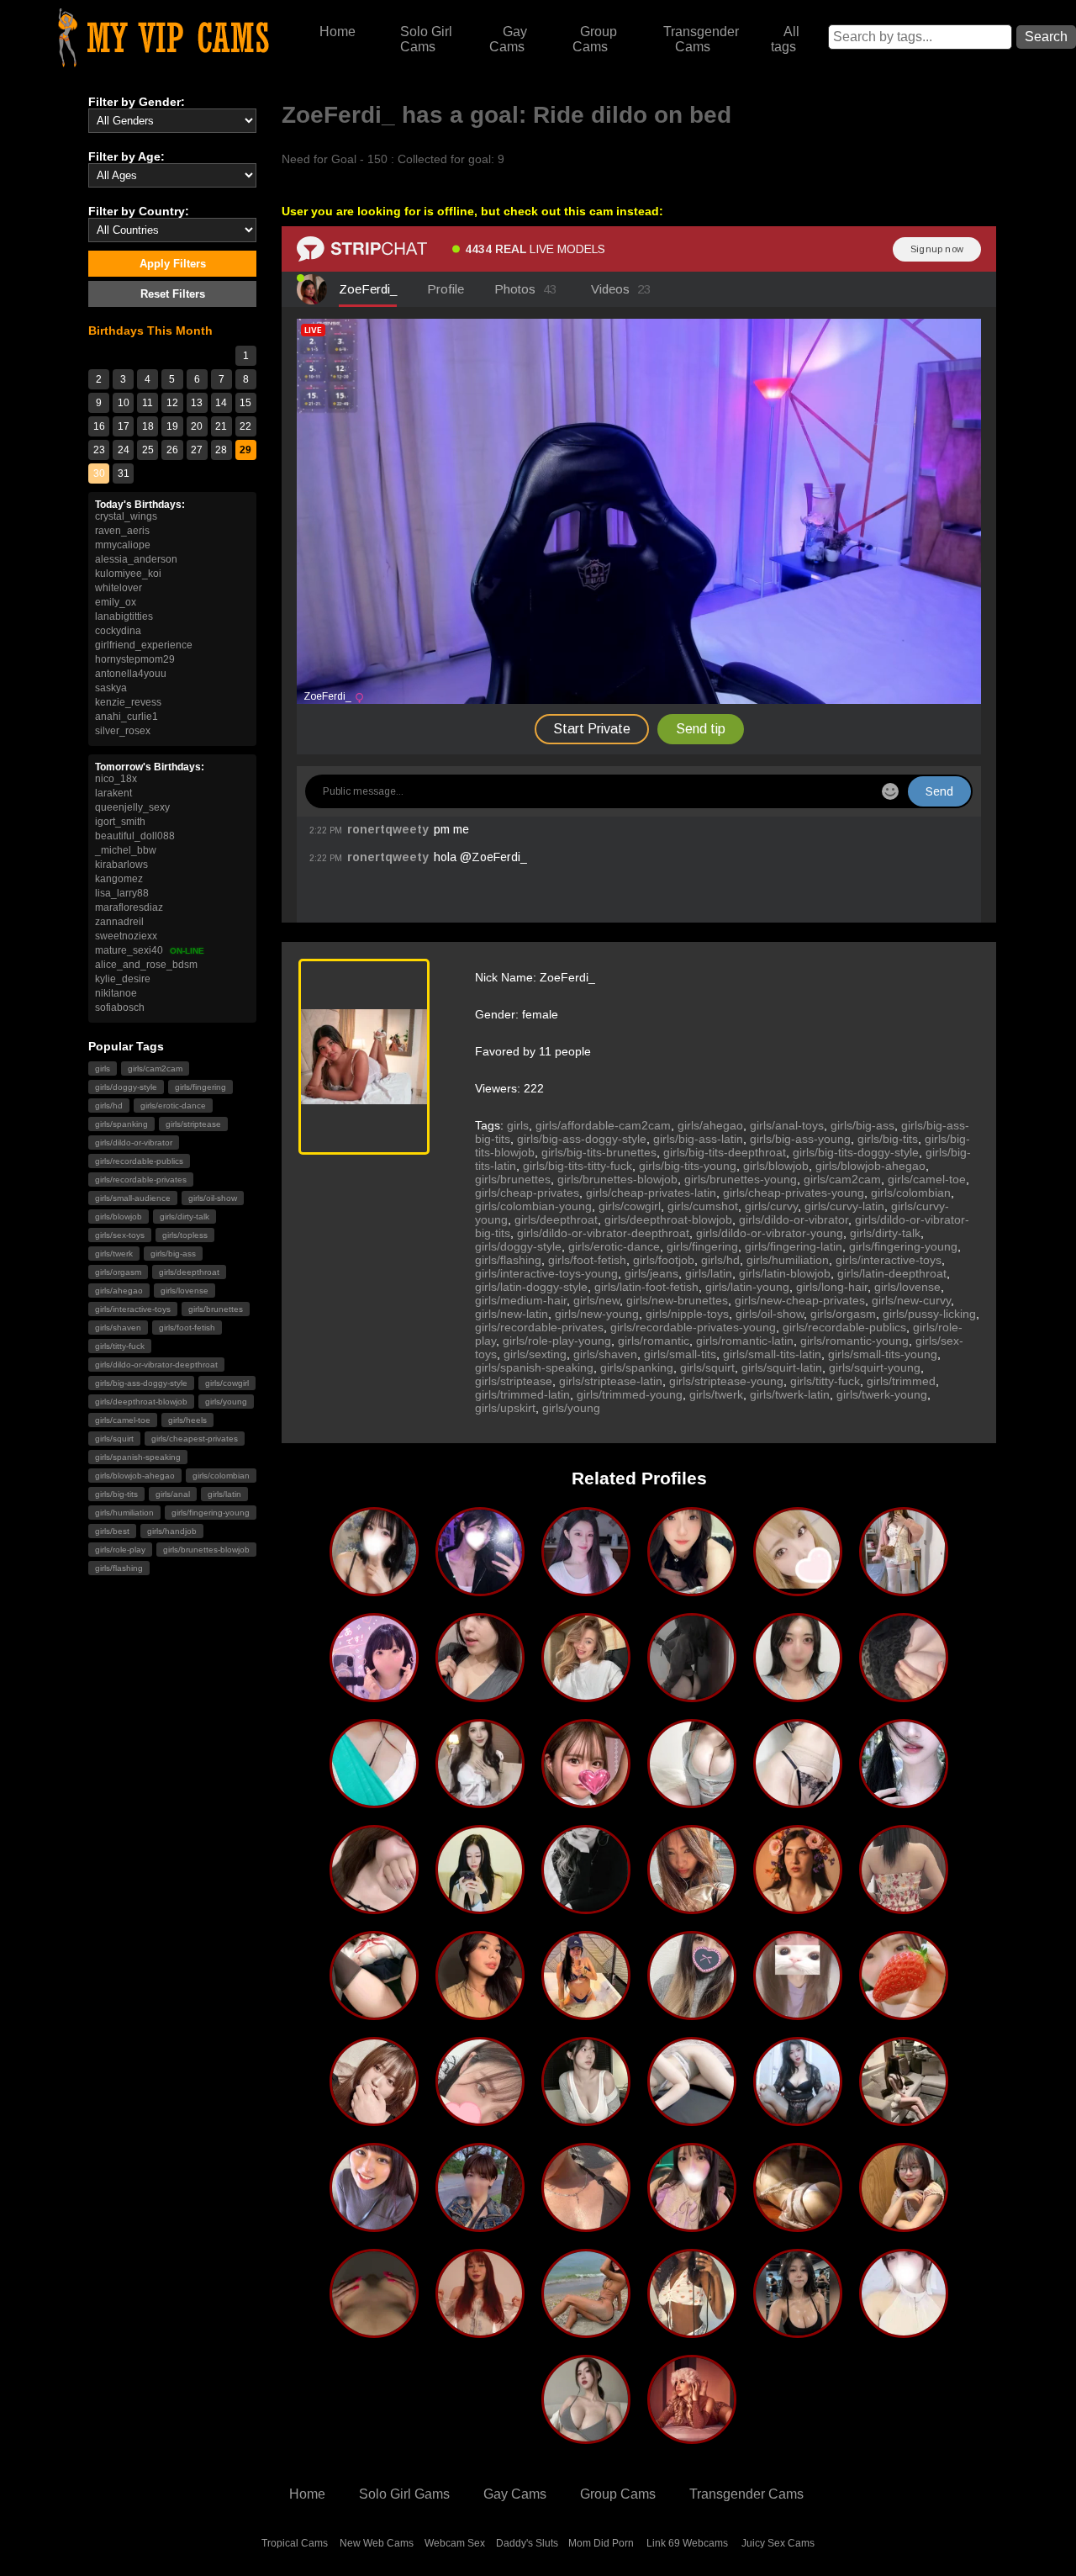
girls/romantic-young (854, 1341)
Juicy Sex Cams (778, 2543)
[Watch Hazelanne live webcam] (480, 2013)
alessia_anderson (136, 559)
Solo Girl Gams (404, 2494)
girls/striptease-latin (611, 1381)
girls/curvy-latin (844, 1206)
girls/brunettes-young (741, 1179)
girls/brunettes (216, 1309)
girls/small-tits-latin (772, 1354)
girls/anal (173, 1494)
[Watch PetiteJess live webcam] (586, 2225)
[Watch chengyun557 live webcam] (798, 2331)
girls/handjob (172, 1531)
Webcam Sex (455, 2543)
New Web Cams (377, 2543)
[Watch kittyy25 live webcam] (586, 2331)
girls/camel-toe (123, 1420)
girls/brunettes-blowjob (206, 1550)
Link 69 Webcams (687, 2543)
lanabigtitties (124, 616)
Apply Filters (173, 264)
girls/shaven (118, 1328)
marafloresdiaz (129, 907)
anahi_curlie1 (127, 717)
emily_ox (116, 602)
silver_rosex (123, 731)
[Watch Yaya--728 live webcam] (692, 1590)
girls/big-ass (173, 1254)
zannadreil (119, 922)
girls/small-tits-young (883, 1354)
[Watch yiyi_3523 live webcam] (480, 1907)
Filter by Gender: (137, 102)
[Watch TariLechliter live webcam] (798, 1907)
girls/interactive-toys (133, 1309)
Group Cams (595, 39)
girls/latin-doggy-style (531, 1287)
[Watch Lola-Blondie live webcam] (692, 2437)
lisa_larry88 (122, 893)
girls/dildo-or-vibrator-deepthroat (156, 1365)
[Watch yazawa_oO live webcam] (692, 2013)
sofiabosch (120, 1008)
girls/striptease (193, 1124)
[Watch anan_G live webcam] (586, 2437)
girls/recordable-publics (139, 1161)
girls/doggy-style (126, 1087)
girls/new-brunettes (677, 1300)
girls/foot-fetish (187, 1328)
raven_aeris (122, 531)
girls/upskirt (505, 1408)
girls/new (596, 1300)
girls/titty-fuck (120, 1346)
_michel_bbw (126, 850)
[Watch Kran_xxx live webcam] (798, 2013)
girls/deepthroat (189, 1272)
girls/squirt (114, 1439)
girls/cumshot (703, 1206)
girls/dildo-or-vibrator (134, 1143)
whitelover (119, 588)
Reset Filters (173, 294)
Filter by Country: (139, 211)
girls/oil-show (213, 1198)
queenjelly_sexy (132, 807)
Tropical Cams (295, 2543)
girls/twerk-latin (790, 1394)
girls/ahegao (119, 1291)
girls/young (226, 1402)
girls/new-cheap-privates (800, 1300)
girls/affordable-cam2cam (603, 1125)
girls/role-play (120, 1550)
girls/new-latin (512, 1314)
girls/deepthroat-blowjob (141, 1402)
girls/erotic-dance (173, 1106)
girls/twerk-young (882, 1394)
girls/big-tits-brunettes (599, 1152)
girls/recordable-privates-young (693, 1327)
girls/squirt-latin (782, 1367)
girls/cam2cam (155, 1068)
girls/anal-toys (787, 1125)
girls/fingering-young (211, 1513)
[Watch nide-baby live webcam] (904, 2119)
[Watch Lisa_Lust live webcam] (480, 2331)
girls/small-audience (133, 1198)
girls (103, 1068)
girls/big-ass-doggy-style (141, 1383)
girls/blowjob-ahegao (135, 1476)
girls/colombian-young (533, 1206)
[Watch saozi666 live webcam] (374, 2013)
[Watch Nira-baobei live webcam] (692, 1695)
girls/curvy (771, 1206)
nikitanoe (116, 993)
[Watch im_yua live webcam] (692, 1801)
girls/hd (109, 1106)
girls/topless (185, 1235)
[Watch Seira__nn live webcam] (374, 1907)
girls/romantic (654, 1341)
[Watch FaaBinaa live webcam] (586, 1907)
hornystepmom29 (135, 659)
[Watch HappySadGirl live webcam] (904, 2225)
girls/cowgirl (227, 1383)
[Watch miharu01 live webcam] (374, 2225)
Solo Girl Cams (426, 39)
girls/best (112, 1531)
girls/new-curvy (911, 1300)
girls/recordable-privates (141, 1180)
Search (1046, 37)
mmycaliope (123, 545)
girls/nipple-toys (687, 1314)
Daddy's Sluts (527, 2543)
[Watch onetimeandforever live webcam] (586, 1695)
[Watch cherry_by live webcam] (904, 1907)
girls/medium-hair (521, 1300)
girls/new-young (597, 1314)
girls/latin (224, 1494)
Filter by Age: (127, 156)
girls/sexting (535, 1354)
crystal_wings (126, 516)
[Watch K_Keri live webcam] (586, 2119)
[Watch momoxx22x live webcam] (692, 2119)
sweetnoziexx (126, 936)
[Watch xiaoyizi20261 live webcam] (798, 2119)
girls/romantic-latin (745, 1341)
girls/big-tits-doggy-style (856, 1152)
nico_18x (116, 779)
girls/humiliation (124, 1513)
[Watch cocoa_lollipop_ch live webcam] (374, 1695)
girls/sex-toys (120, 1235)
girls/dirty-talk (185, 1217)
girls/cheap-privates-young (794, 1193)
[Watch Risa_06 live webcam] (480, 2225)
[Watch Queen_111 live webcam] (374, 1801)
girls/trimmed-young (630, 1394)
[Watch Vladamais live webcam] (374, 2331)
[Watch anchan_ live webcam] (904, 2013)
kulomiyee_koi (128, 574)
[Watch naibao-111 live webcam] (904, 1590)
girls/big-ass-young (800, 1139)
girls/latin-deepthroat (892, 1273)
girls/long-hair (832, 1287)
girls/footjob (664, 1260)
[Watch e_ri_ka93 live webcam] (904, 1695)
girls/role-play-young (557, 1341)
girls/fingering (200, 1087)
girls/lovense (185, 1291)
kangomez (119, 879)
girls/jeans (651, 1273)
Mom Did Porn (601, 2543)
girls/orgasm (118, 1272)
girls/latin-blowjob (785, 1273)
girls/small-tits (680, 1354)
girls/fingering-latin (794, 1246)
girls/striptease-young (726, 1381)
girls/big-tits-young (688, 1166)
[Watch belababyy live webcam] (586, 2013)
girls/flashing (119, 1568)
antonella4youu (131, 674)
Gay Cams (509, 39)
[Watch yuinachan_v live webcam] (692, 2225)
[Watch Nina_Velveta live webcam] (692, 2331)
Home (338, 32)
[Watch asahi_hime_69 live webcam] (798, 1590)
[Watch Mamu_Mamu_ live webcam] (480, 2119)
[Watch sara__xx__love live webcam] (586, 1801)
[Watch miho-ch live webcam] (798, 1801)
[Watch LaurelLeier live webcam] (692, 1907)
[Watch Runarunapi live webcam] (480, 1590)
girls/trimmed (901, 1381)
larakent (113, 793)
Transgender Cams (701, 39)
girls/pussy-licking (929, 1314)
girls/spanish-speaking (138, 1457)
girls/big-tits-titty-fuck (578, 1166)
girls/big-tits (116, 1494)
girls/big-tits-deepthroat (725, 1152)
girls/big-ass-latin (698, 1139)
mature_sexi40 (150, 950)
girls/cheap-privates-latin (651, 1193)
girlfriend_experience (144, 645)
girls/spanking (121, 1124)
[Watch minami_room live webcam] (798, 1695)
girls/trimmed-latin (522, 1394)
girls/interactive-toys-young (546, 1273)
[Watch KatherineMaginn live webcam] (480, 1695)
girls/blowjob (119, 1217)
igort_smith (120, 822)
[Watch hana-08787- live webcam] (374, 1590)
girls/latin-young (747, 1287)
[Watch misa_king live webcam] (374, 2119)
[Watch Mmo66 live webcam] (480, 1801)
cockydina (118, 631)
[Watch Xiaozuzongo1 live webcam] (798, 2225)
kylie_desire (123, 979)
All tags (786, 39)
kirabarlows (121, 865)
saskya (111, 688)
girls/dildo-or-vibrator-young (770, 1233)
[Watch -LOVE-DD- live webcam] (586, 1590)
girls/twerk (114, 1254)
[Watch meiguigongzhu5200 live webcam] (904, 1801)
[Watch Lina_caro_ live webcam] (904, 2331)
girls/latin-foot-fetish (646, 1287)
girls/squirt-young (875, 1367)
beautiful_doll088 (135, 836)
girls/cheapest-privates (195, 1439)
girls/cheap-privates (527, 1193)
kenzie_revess (128, 702)
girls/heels (187, 1420)
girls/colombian (221, 1476)
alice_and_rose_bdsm (146, 965)
